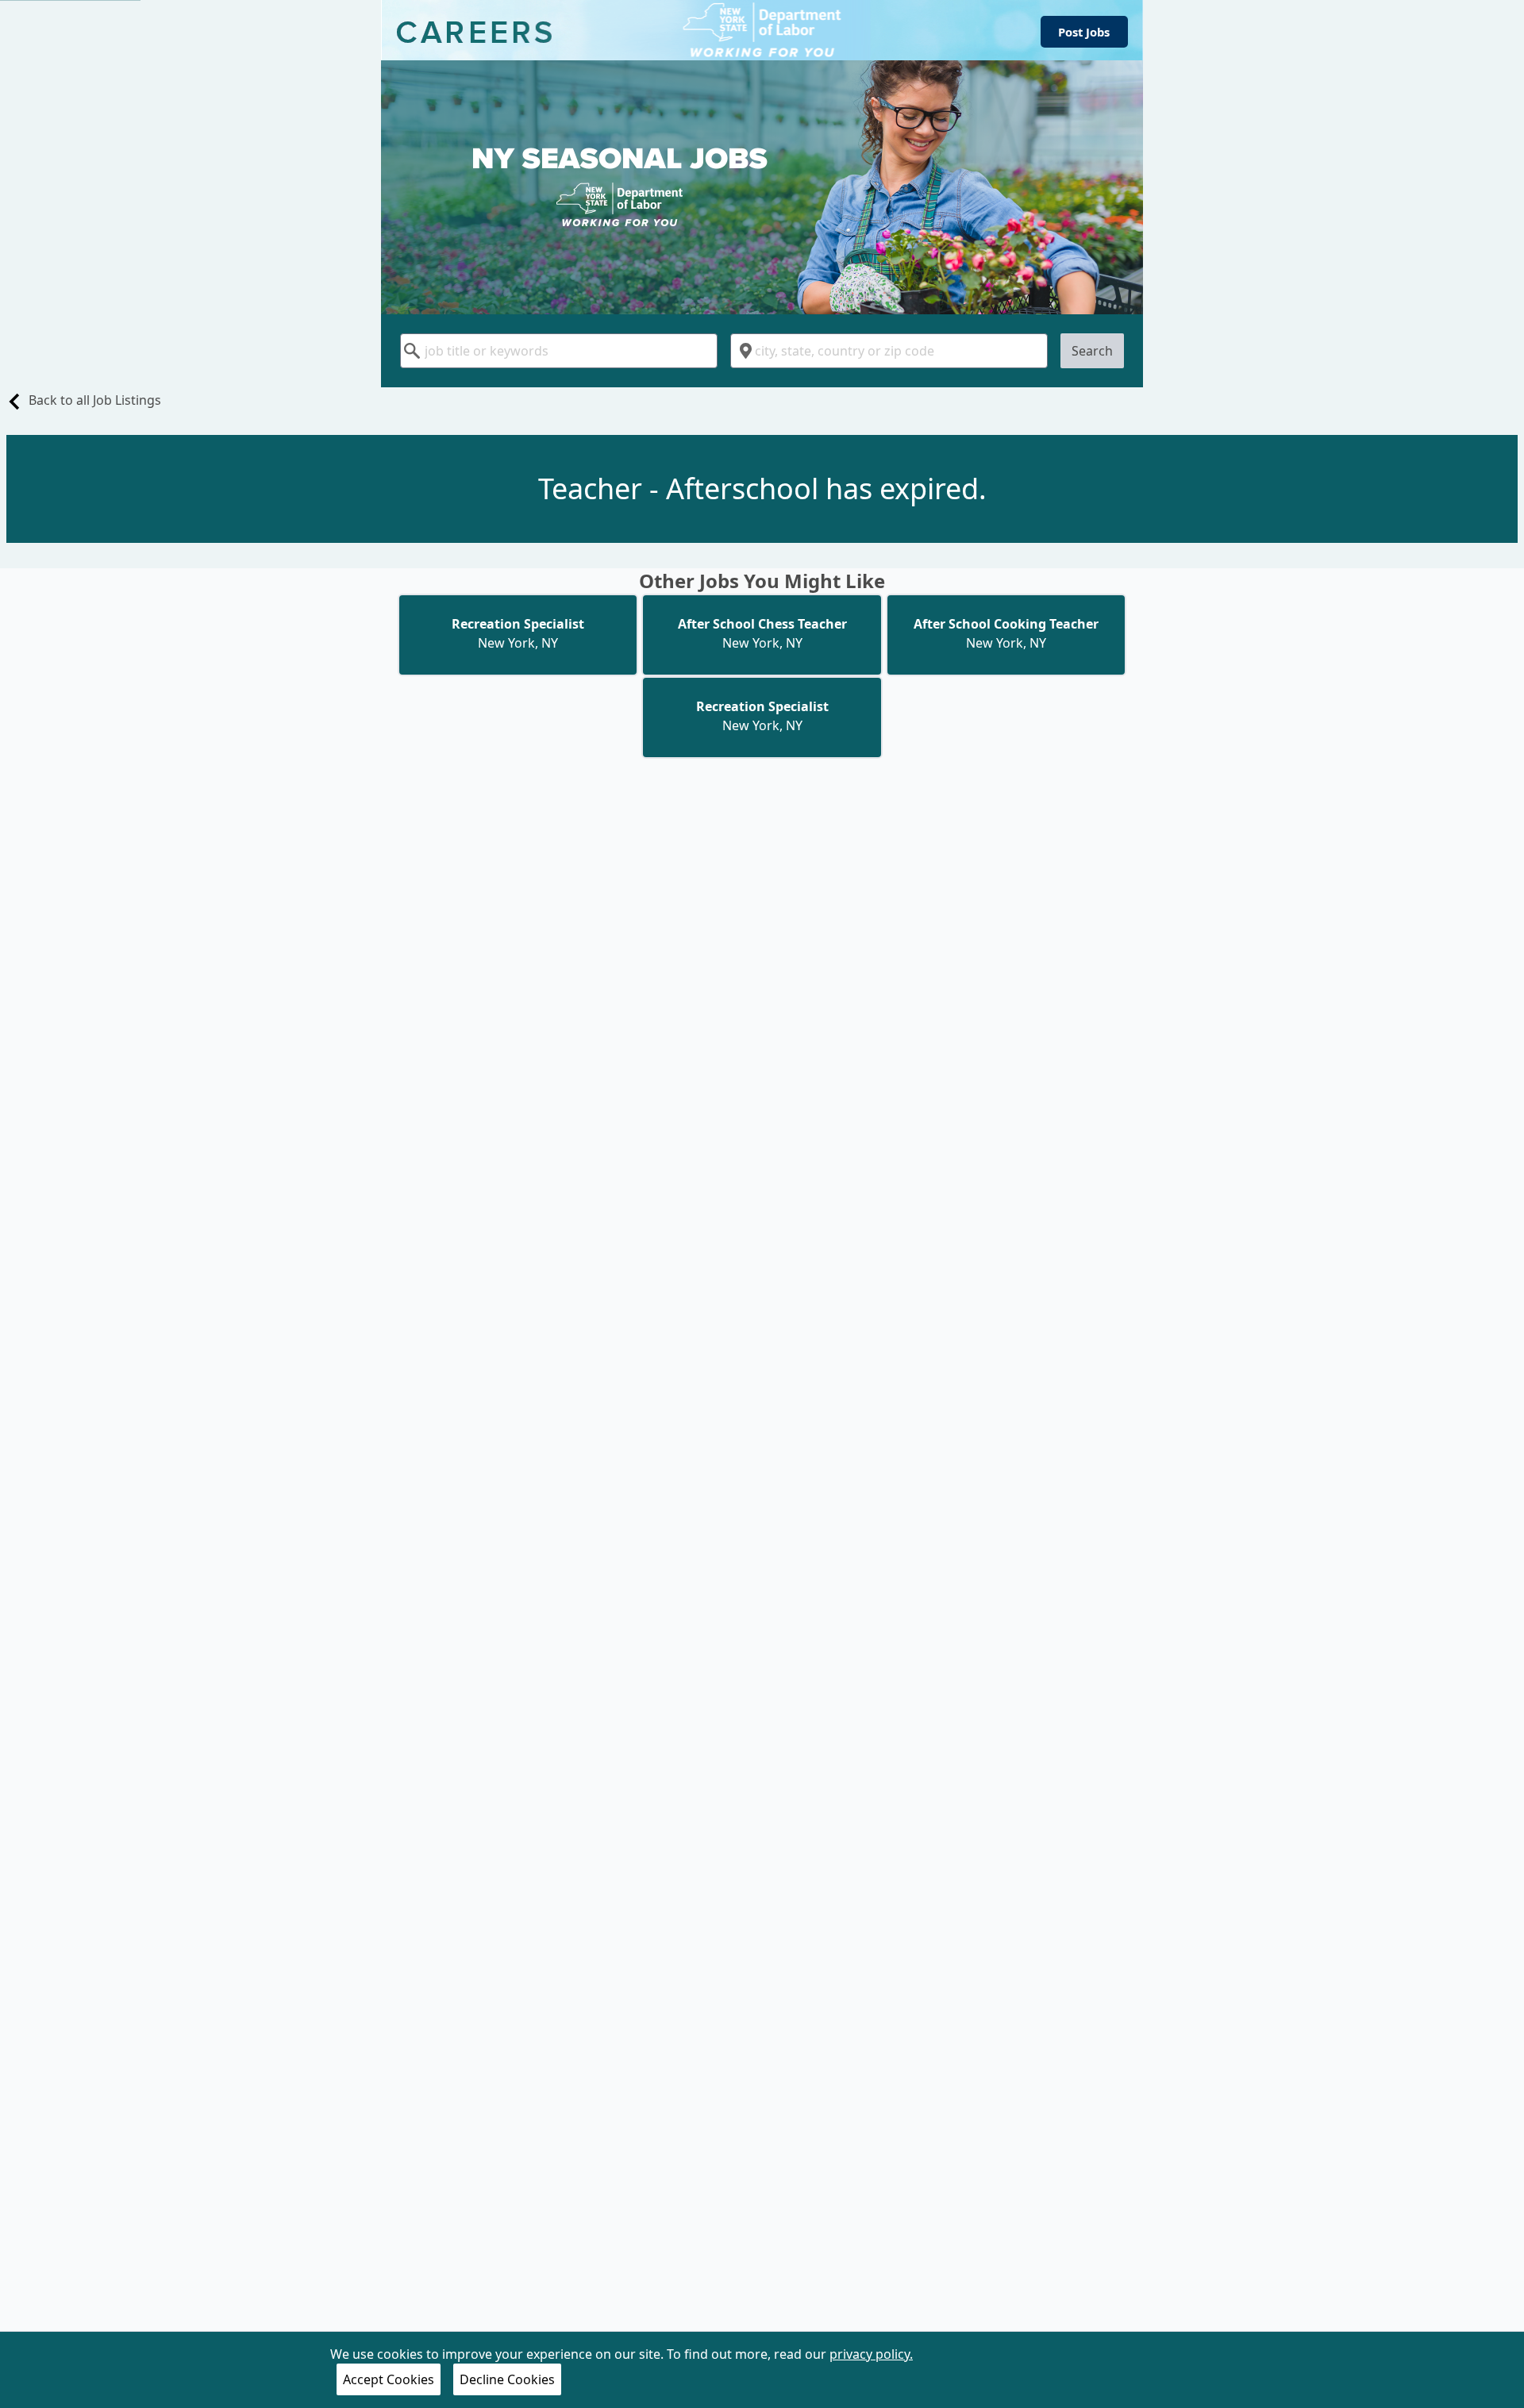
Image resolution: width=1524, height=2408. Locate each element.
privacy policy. (871, 2354)
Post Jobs (1084, 32)
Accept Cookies (389, 2379)
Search (1092, 351)
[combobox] (559, 351)
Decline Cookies (507, 2379)
